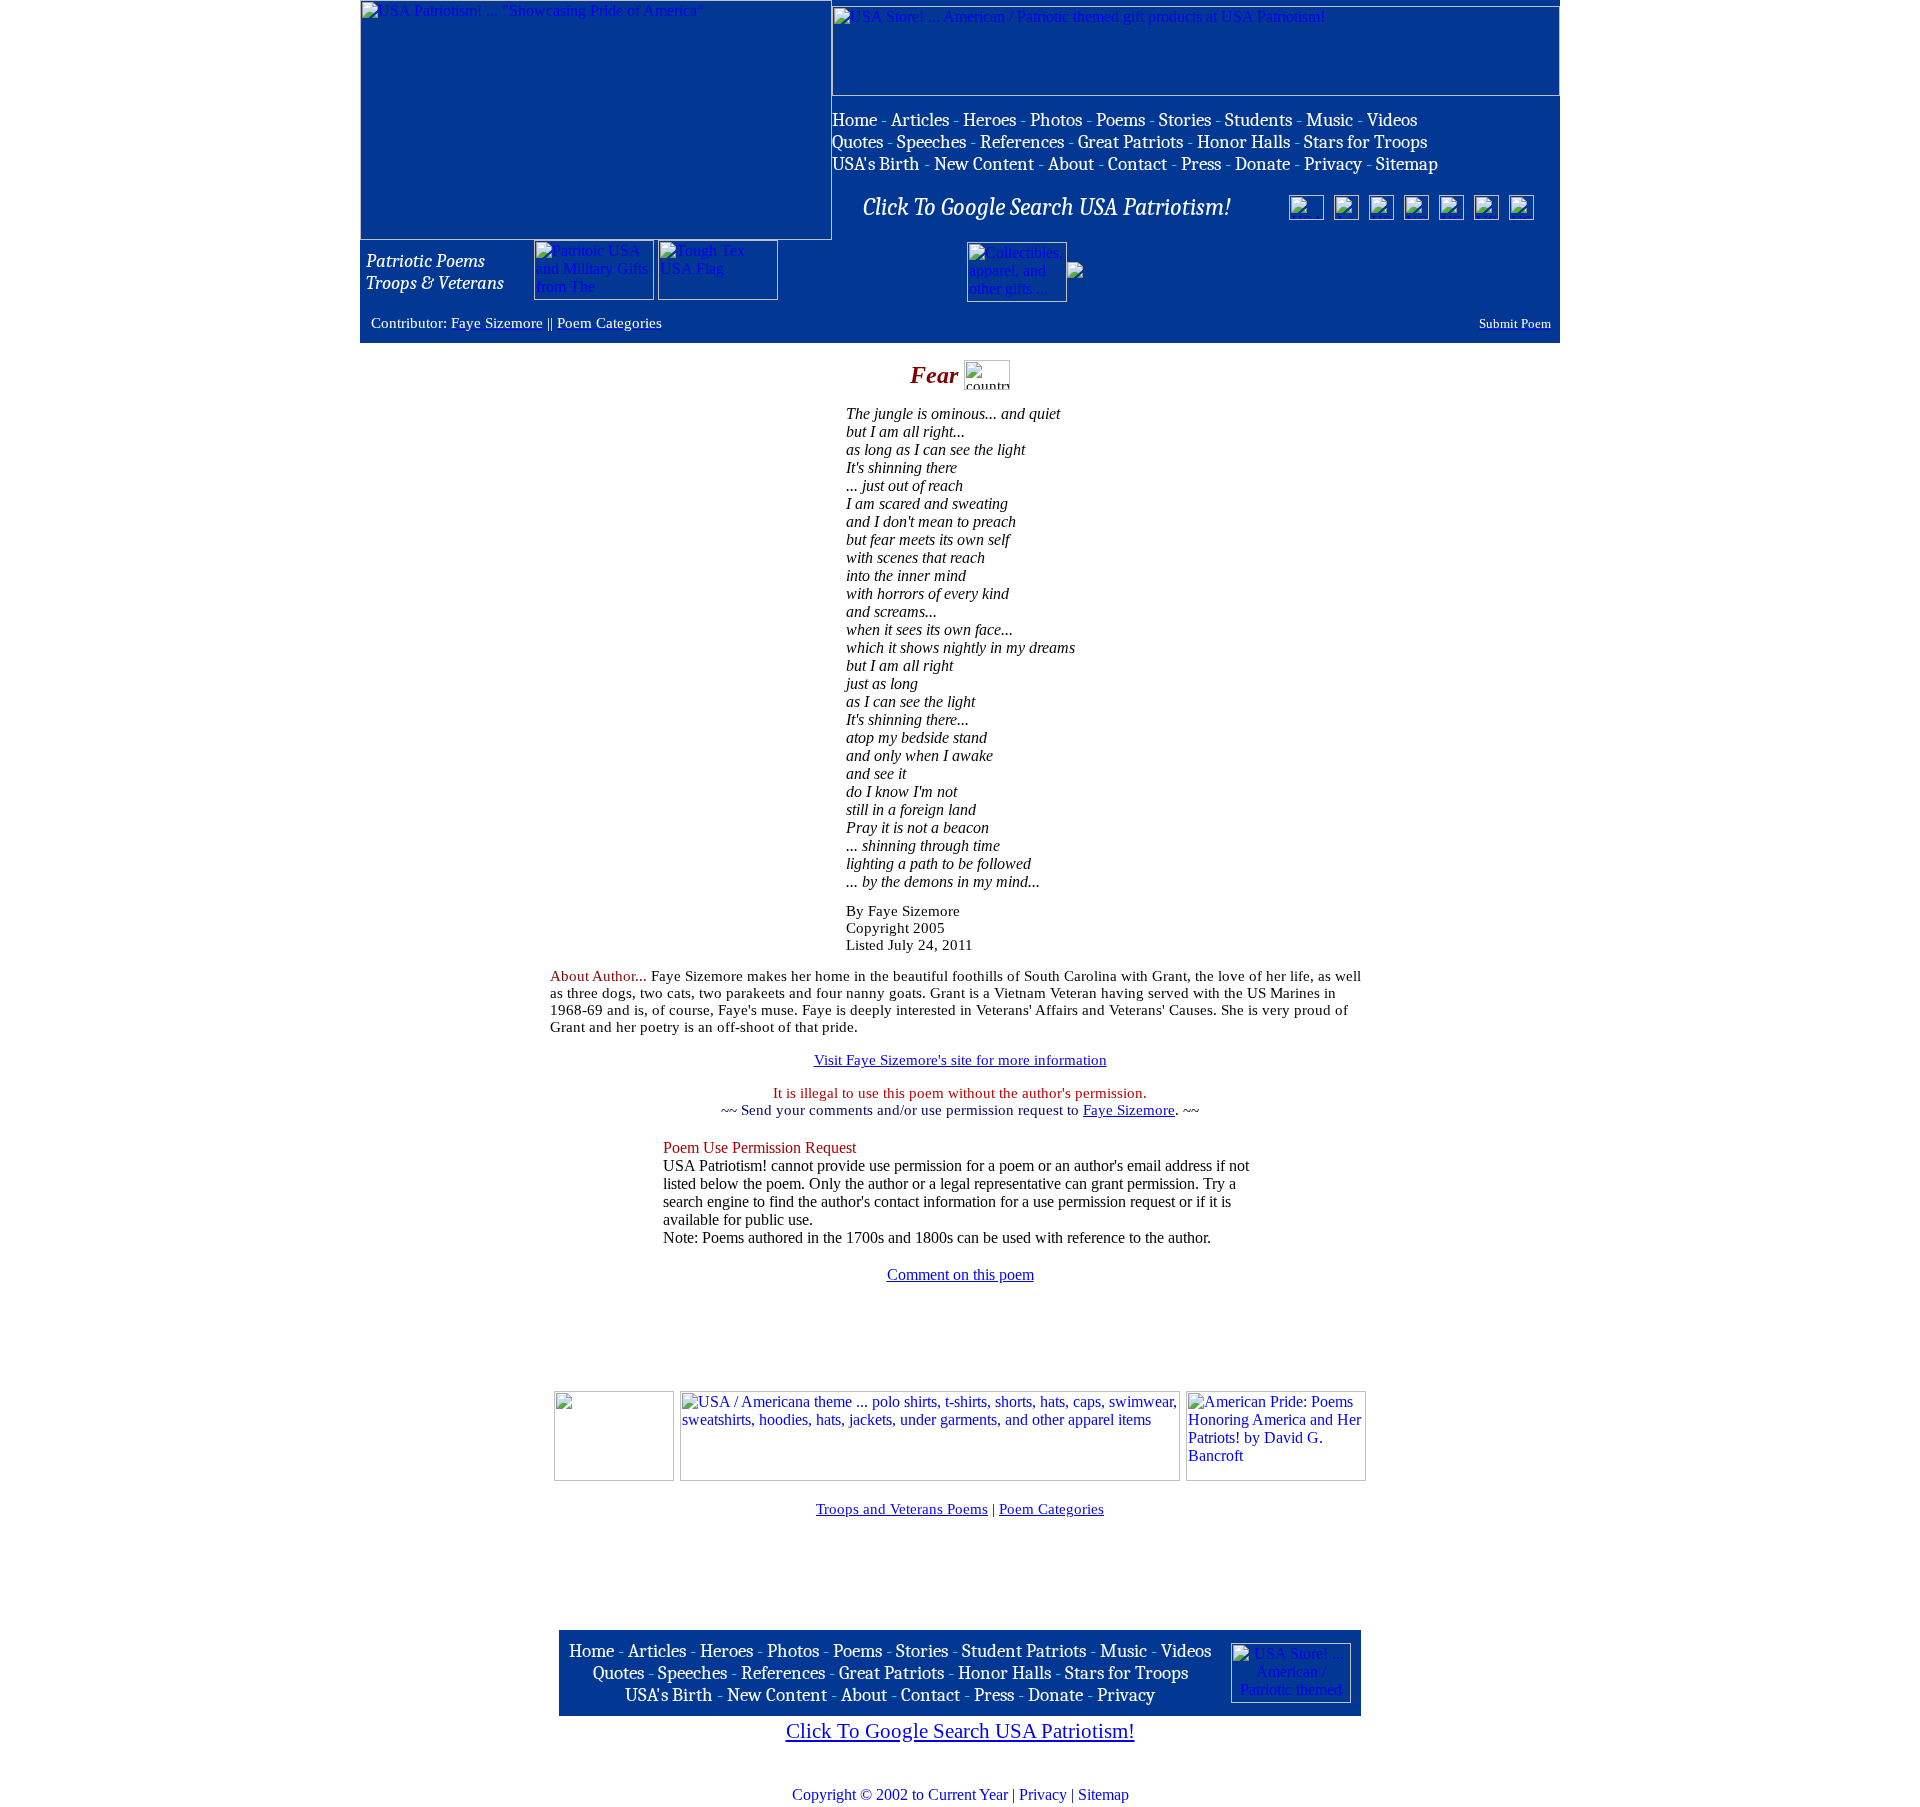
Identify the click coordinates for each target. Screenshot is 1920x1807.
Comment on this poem (960, 1274)
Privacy (1043, 1794)
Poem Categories (1051, 1509)
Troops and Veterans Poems (902, 1509)
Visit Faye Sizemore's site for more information (960, 1060)
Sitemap (1103, 1794)
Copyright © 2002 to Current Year (900, 1794)
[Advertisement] (1321, 272)
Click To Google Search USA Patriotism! (960, 1731)
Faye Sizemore (1129, 1110)
